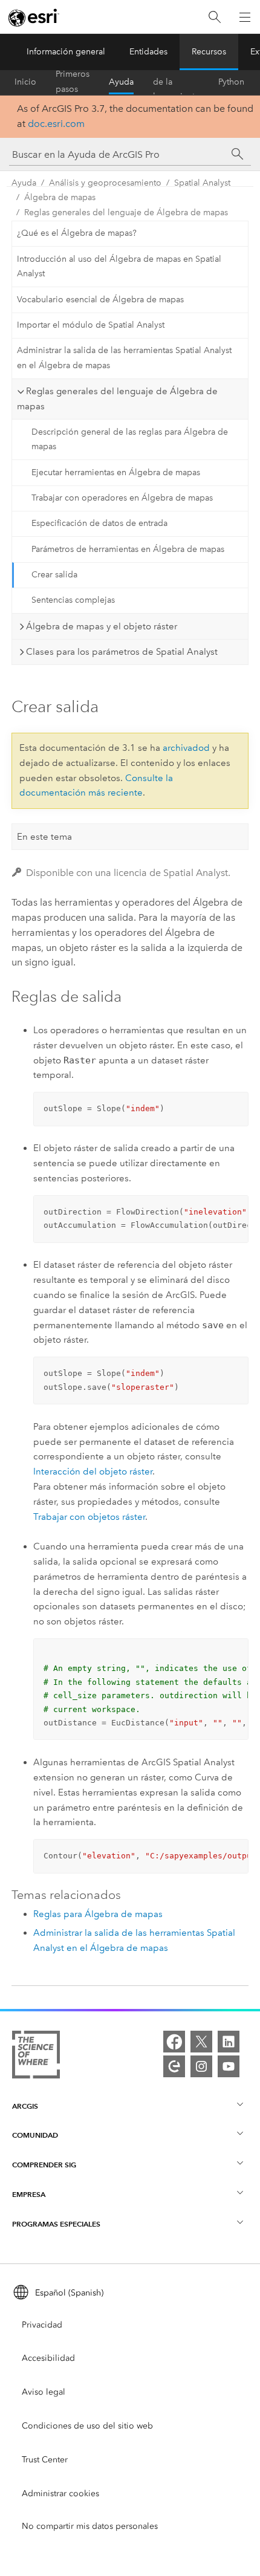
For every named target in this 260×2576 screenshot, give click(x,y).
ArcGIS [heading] (25, 2106)
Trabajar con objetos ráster (89, 1517)
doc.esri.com (56, 124)
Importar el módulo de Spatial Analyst (91, 325)
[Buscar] (215, 17)
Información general (66, 52)
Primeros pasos (73, 82)
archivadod (186, 748)
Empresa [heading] (29, 2194)
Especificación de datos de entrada (99, 523)
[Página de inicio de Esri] (34, 18)
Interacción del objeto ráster (93, 1471)
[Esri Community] (174, 2066)
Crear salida (54, 575)
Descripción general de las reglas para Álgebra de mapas (130, 440)
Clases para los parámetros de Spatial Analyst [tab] (122, 652)
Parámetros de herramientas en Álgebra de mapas (128, 549)
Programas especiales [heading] (56, 2224)
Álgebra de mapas (60, 197)
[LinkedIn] (229, 2042)
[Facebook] (174, 2042)
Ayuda (121, 82)
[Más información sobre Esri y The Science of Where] (36, 2057)
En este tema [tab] (44, 837)
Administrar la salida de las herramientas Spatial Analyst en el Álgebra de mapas (124, 358)
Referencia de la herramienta (176, 82)
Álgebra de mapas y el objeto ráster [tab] (102, 626)
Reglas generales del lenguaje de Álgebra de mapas (126, 213)
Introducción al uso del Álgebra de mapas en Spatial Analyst (119, 267)
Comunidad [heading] (35, 2135)
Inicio (25, 82)
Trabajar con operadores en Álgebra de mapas (122, 498)
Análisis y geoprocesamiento (105, 183)
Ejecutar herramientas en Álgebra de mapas (116, 472)
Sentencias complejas (73, 600)
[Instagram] (201, 2066)
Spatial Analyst (202, 183)
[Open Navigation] (245, 17)
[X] (201, 2042)
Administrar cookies (60, 2493)
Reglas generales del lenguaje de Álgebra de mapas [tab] (117, 399)
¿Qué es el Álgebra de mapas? (77, 233)
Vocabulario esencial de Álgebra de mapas (100, 300)
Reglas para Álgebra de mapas (98, 1914)
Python (231, 82)
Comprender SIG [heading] (44, 2165)
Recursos (209, 52)
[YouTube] (229, 2066)
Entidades (148, 52)
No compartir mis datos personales (90, 2526)
